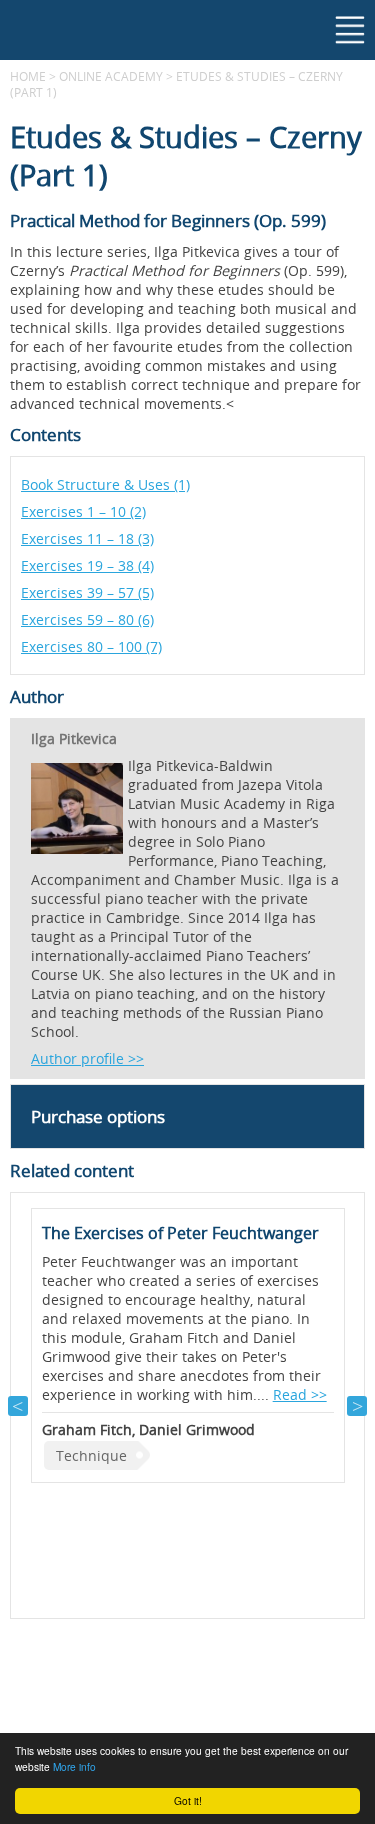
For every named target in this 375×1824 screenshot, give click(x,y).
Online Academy (111, 76)
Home (28, 76)
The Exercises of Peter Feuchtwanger (180, 1233)
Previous (18, 1406)
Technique (91, 1455)
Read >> (300, 1394)
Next (357, 1406)
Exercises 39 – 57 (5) (87, 592)
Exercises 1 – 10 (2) (83, 511)
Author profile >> (87, 1058)
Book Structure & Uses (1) (105, 484)
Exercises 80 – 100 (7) (91, 646)
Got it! (188, 1800)
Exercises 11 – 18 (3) (87, 538)
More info (74, 1766)
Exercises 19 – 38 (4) (87, 565)
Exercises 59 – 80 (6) (87, 619)
